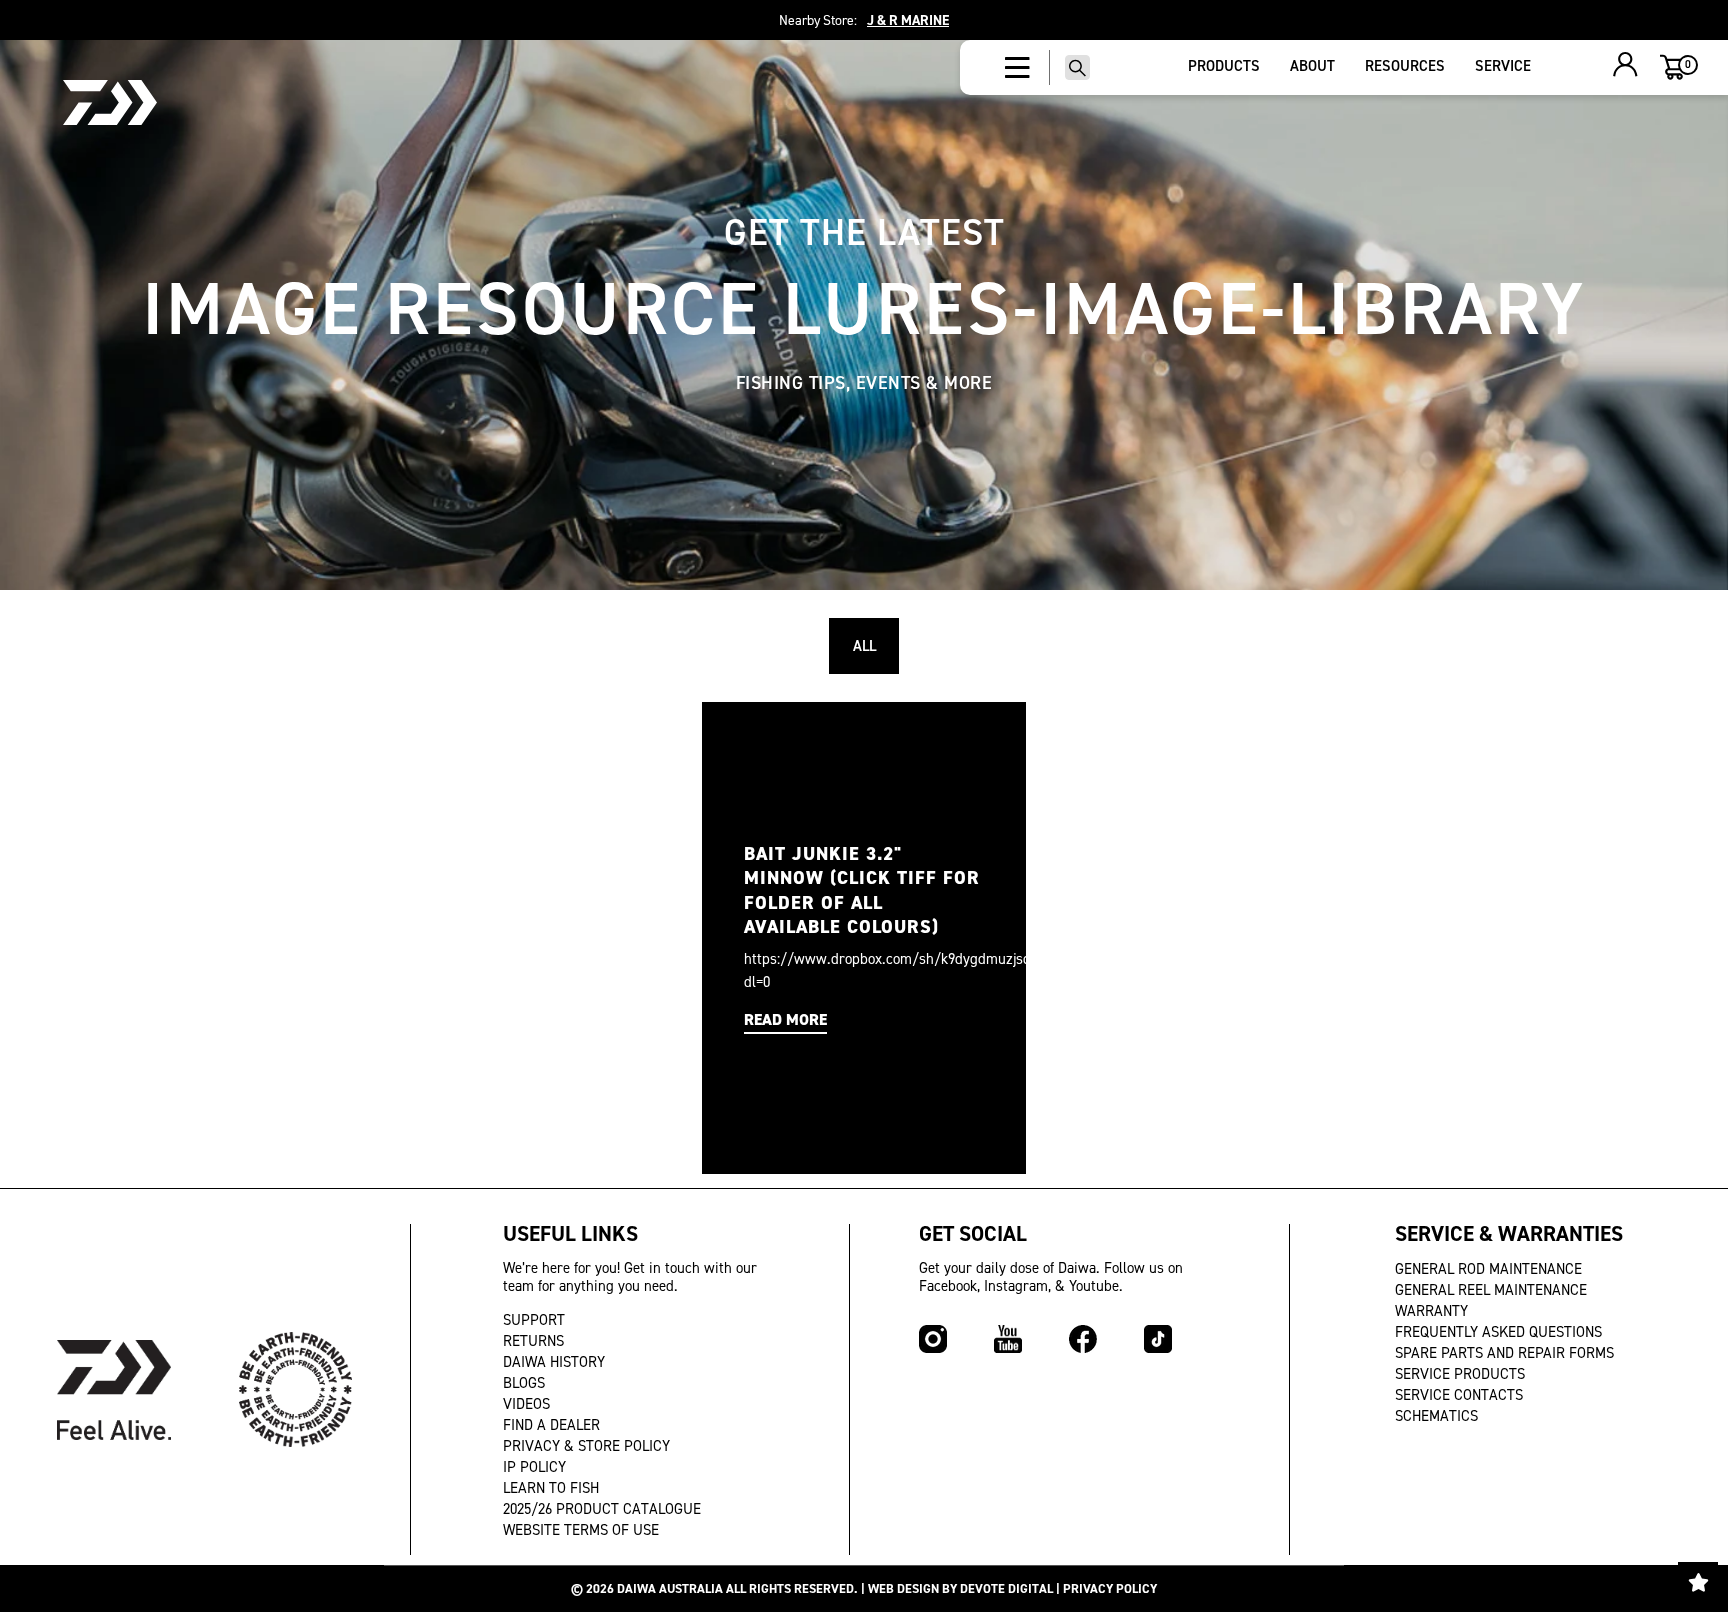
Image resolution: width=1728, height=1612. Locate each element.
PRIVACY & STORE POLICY (586, 1446)
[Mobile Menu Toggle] (1017, 68)
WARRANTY (1431, 1311)
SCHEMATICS (1436, 1416)
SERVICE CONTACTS (1459, 1395)
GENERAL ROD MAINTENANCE (1488, 1269)
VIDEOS (526, 1404)
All (864, 646)
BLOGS (524, 1383)
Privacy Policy (1110, 1588)
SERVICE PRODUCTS (1460, 1374)
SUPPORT (534, 1320)
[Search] (1077, 67)
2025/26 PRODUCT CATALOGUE (602, 1509)
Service (1503, 66)
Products (1224, 66)
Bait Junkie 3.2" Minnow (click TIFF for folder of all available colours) (862, 890)
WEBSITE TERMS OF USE (581, 1530)
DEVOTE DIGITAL (1006, 1588)
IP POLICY (534, 1467)
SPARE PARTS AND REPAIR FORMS (1504, 1353)
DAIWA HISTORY (554, 1362)
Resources (1405, 66)
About (1312, 66)
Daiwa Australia (670, 1588)
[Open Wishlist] (1698, 1582)
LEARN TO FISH (551, 1488)
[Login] (1625, 67)
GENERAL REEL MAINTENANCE (1491, 1290)
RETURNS (533, 1341)
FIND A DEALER (551, 1425)
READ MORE (785, 1019)
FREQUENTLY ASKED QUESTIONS (1498, 1332)
